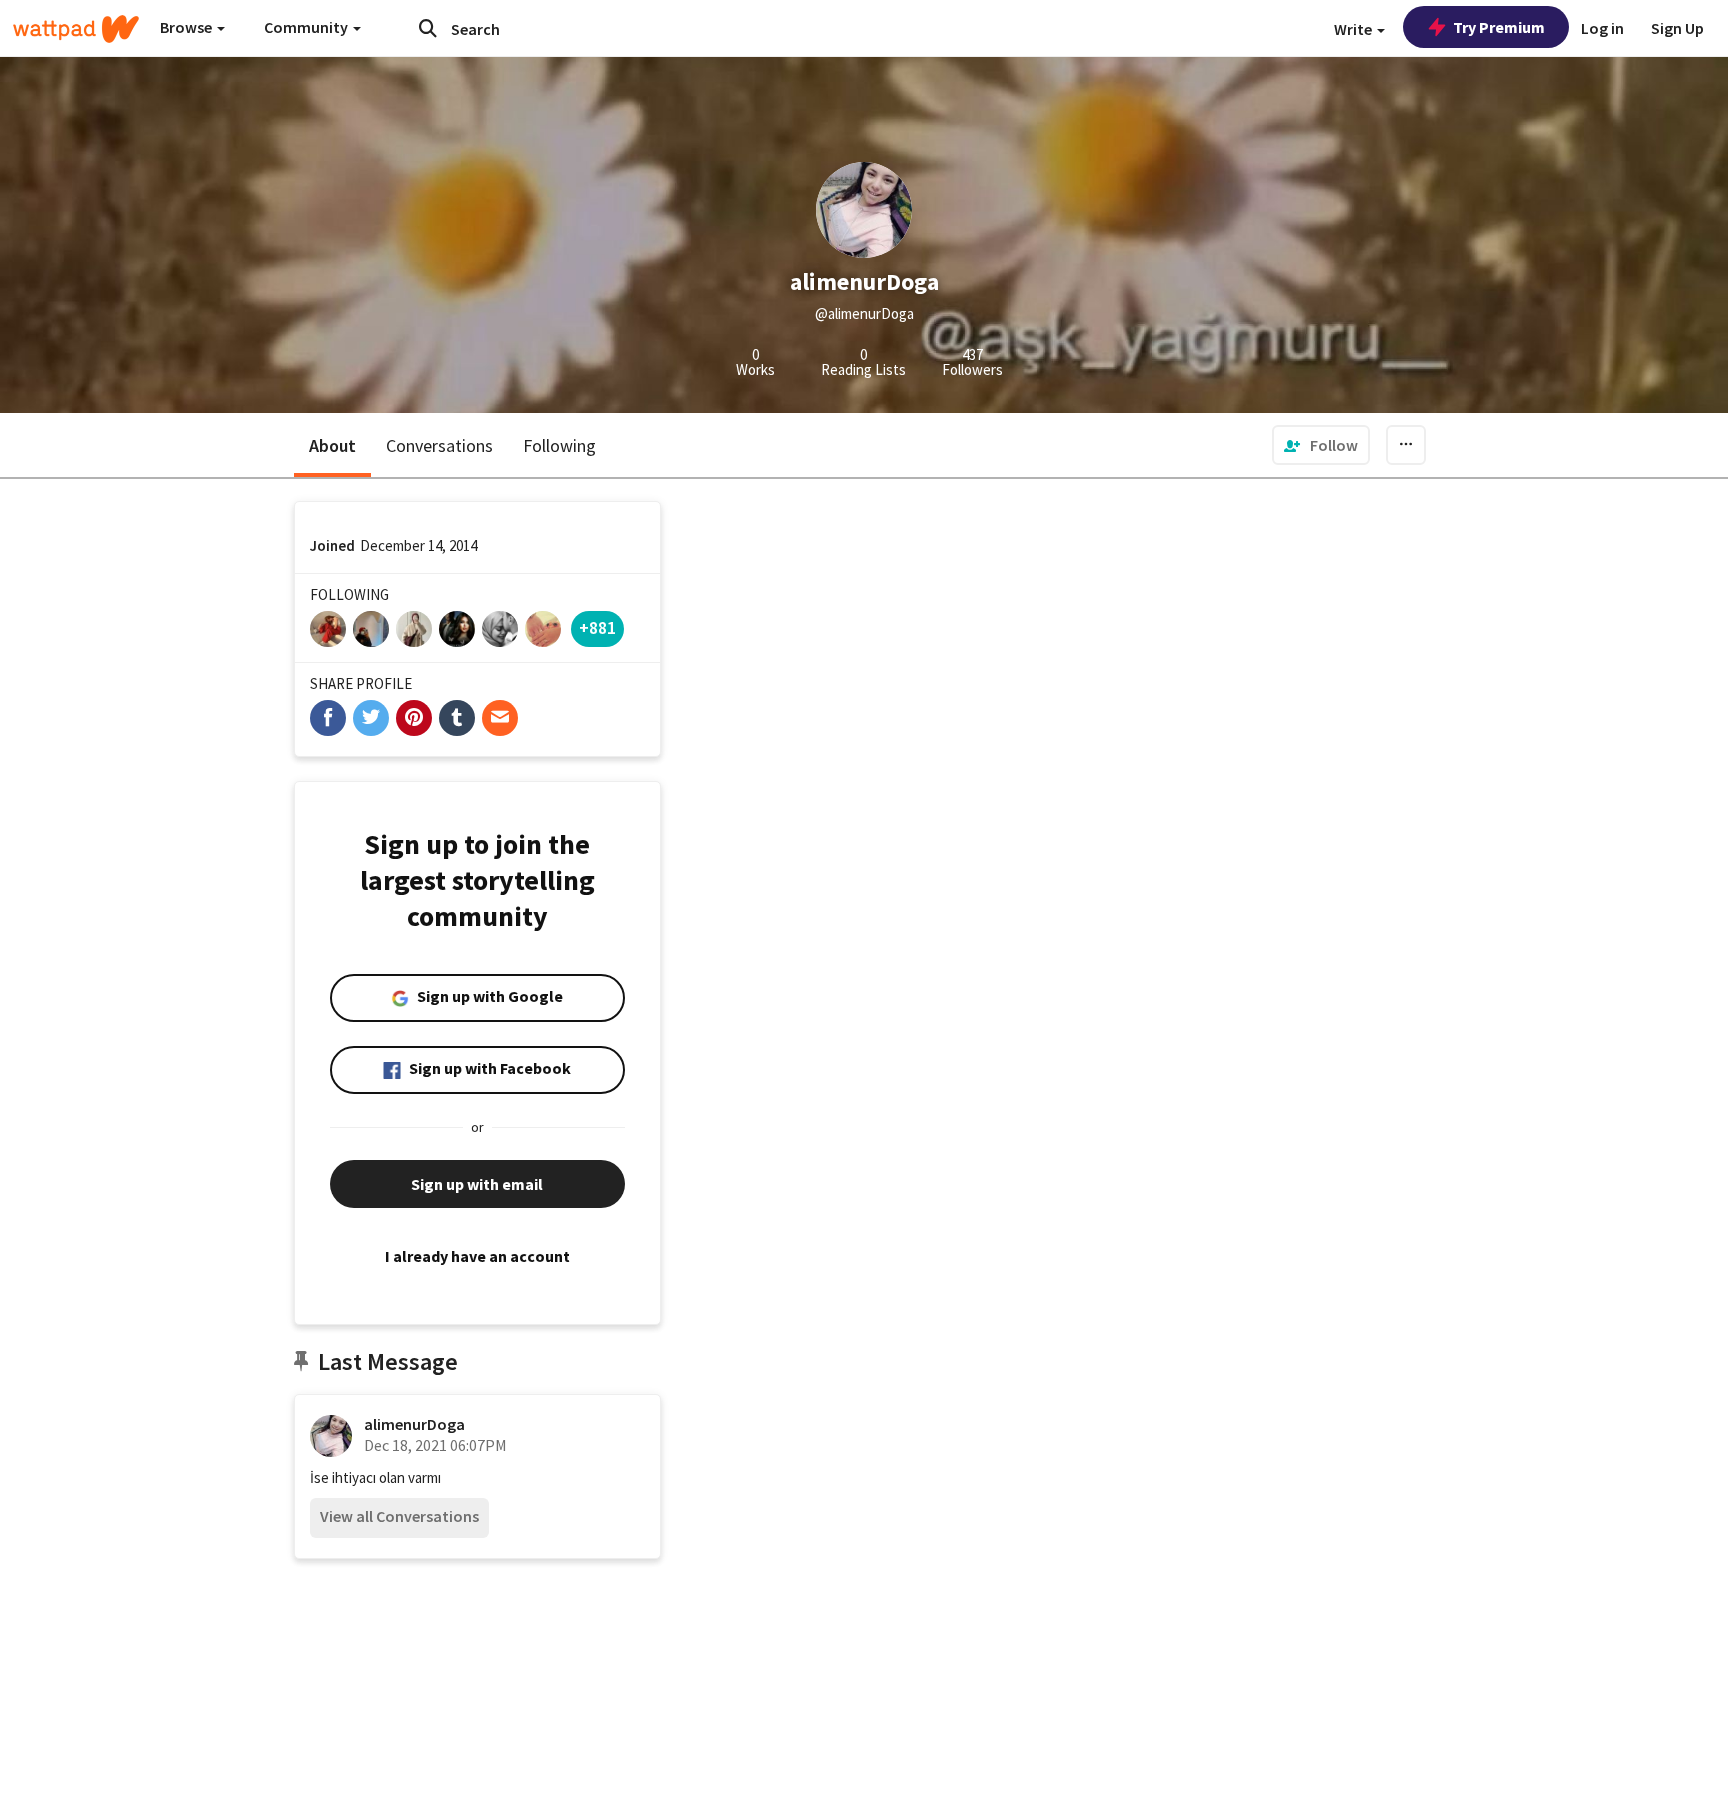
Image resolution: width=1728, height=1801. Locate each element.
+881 (597, 627)
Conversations (439, 445)
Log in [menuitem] (1602, 28)
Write (1354, 29)
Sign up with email (477, 1184)
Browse (187, 27)
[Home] (76, 29)
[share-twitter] (371, 718)
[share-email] (500, 718)
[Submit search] (428, 28)
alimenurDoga (414, 1424)
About (332, 445)
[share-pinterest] (414, 718)
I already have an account (477, 1256)
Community (307, 27)
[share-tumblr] (457, 718)
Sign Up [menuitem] (1677, 28)
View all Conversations (399, 1516)
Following (559, 445)
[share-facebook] (328, 718)
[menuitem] (1321, 445)
